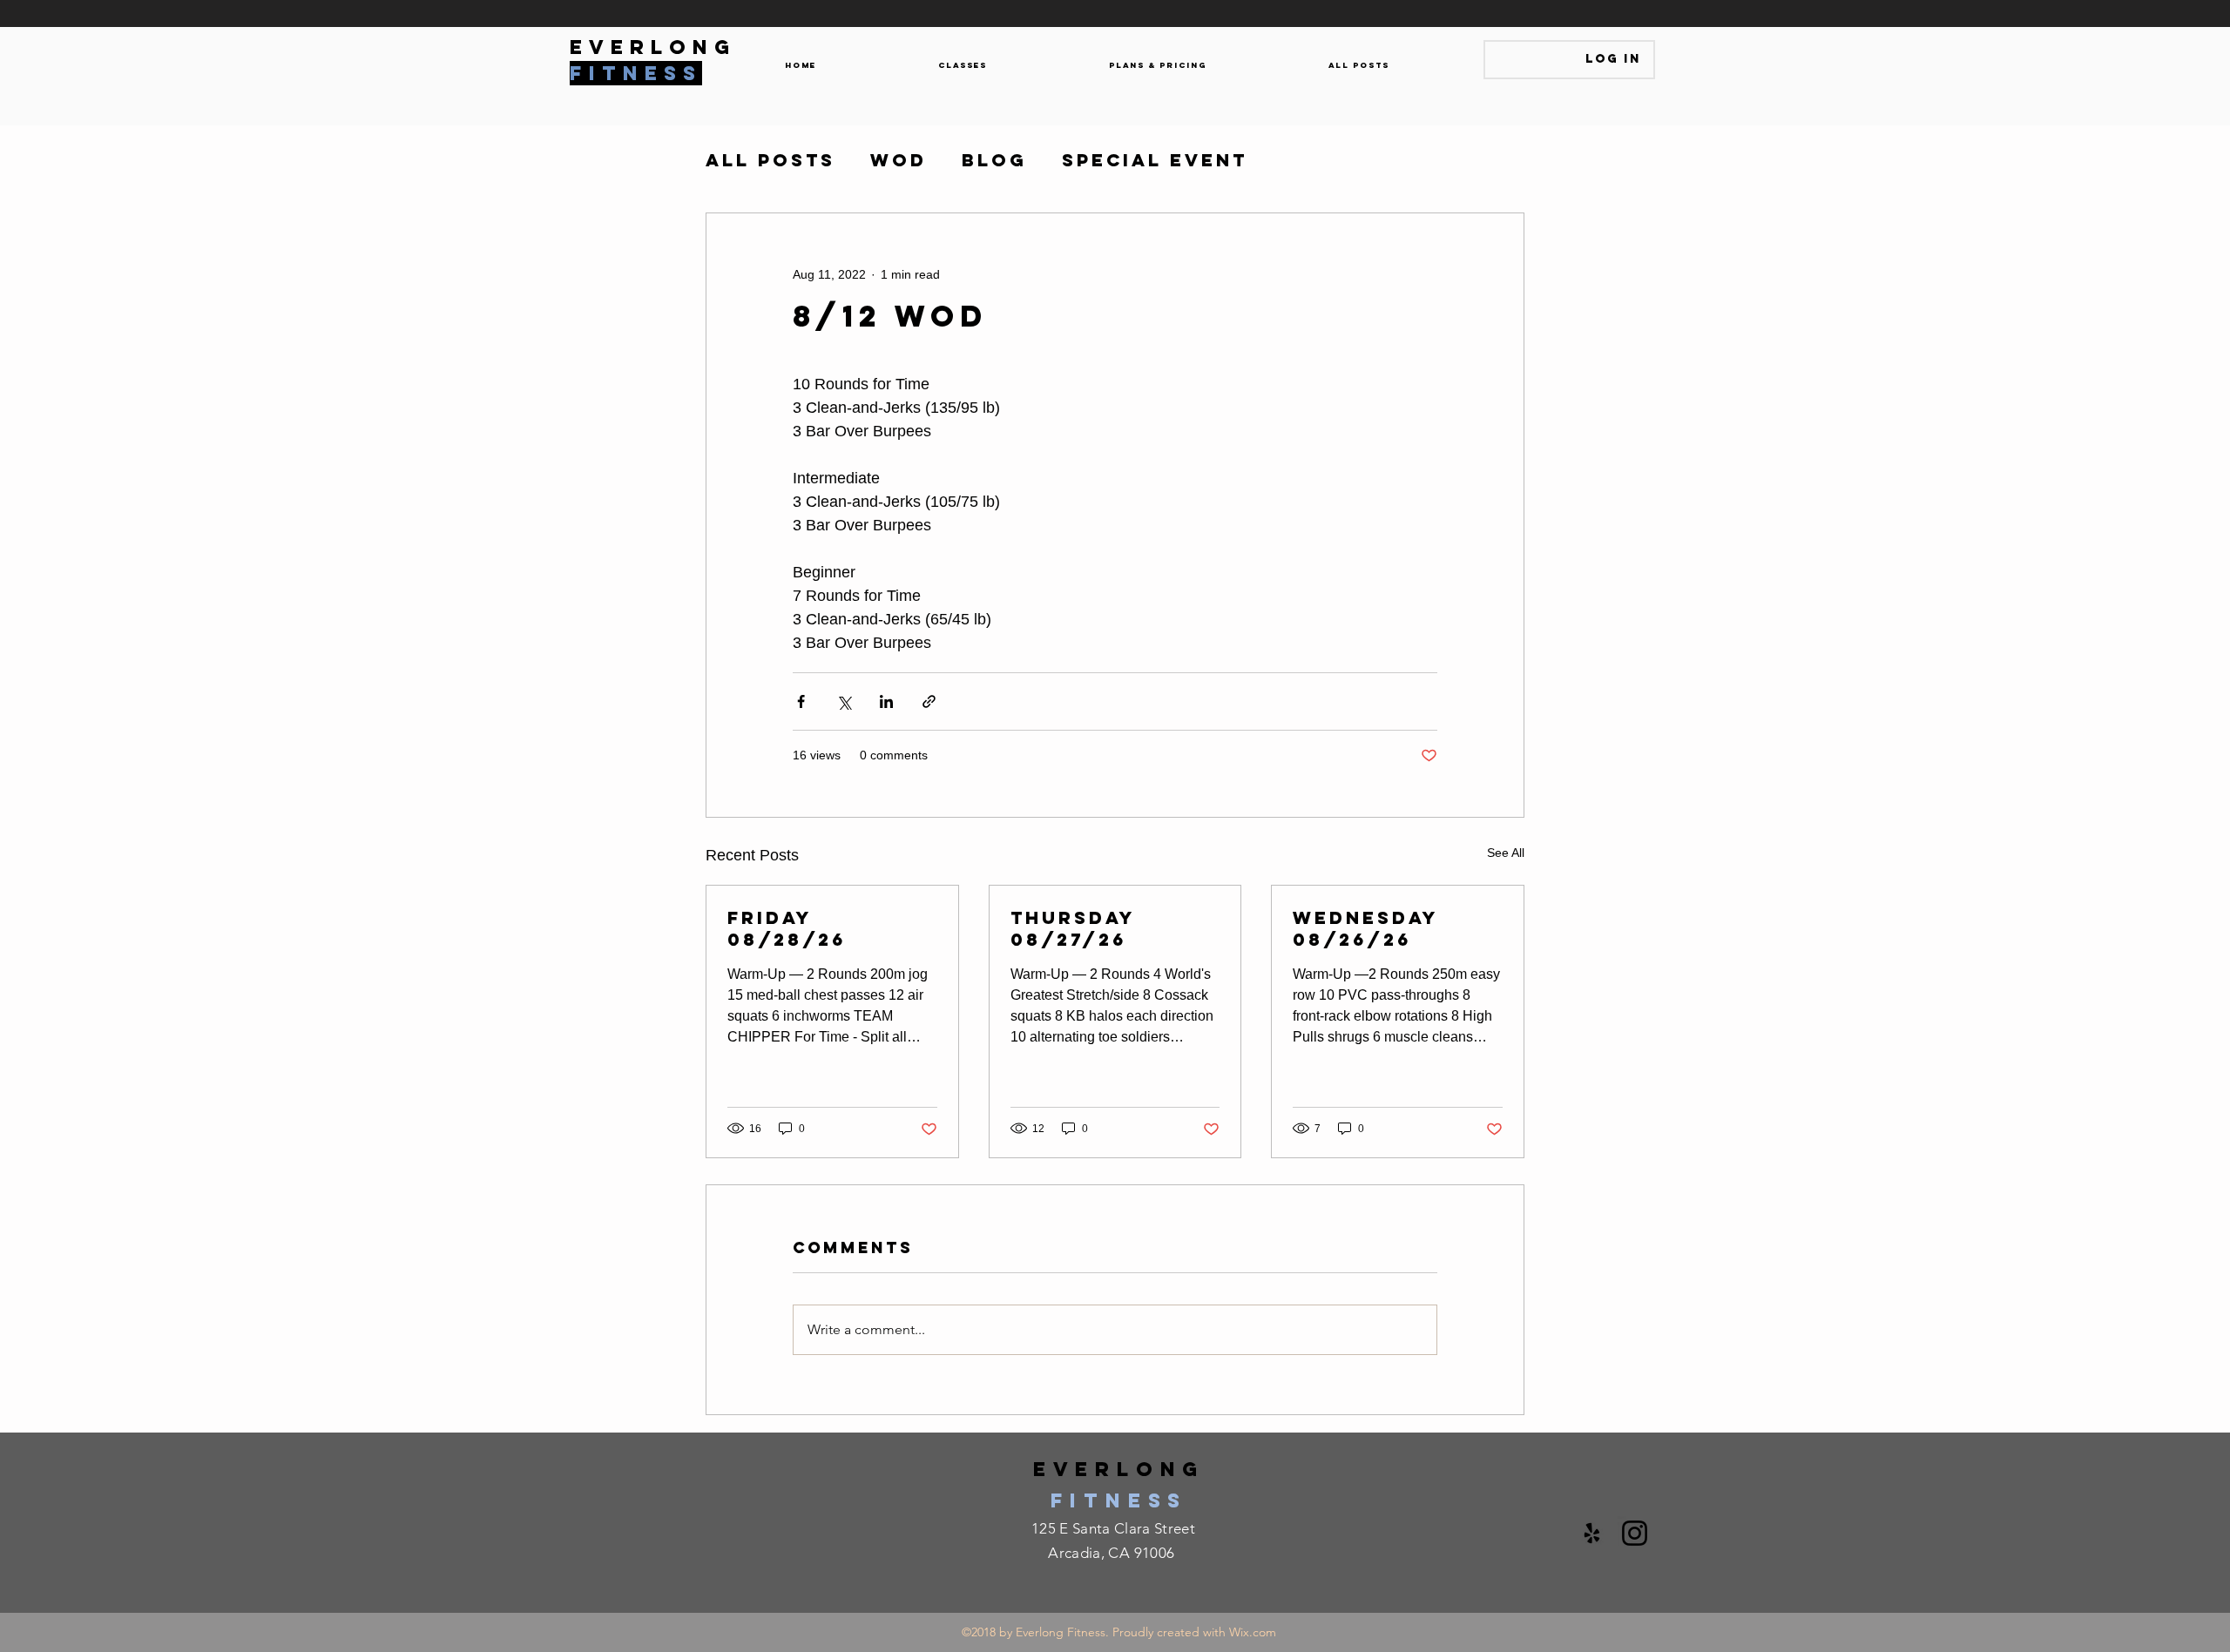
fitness (1119, 1500)
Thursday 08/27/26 (1073, 928)
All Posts (770, 160)
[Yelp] (1592, 1533)
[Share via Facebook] (801, 701)
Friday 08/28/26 (787, 928)
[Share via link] (929, 701)
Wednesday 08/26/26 (1365, 928)
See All (1506, 853)
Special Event (1155, 160)
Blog (994, 160)
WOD (899, 160)
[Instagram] (1635, 1533)
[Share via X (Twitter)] (844, 701)
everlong (1119, 1469)
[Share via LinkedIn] (886, 701)
